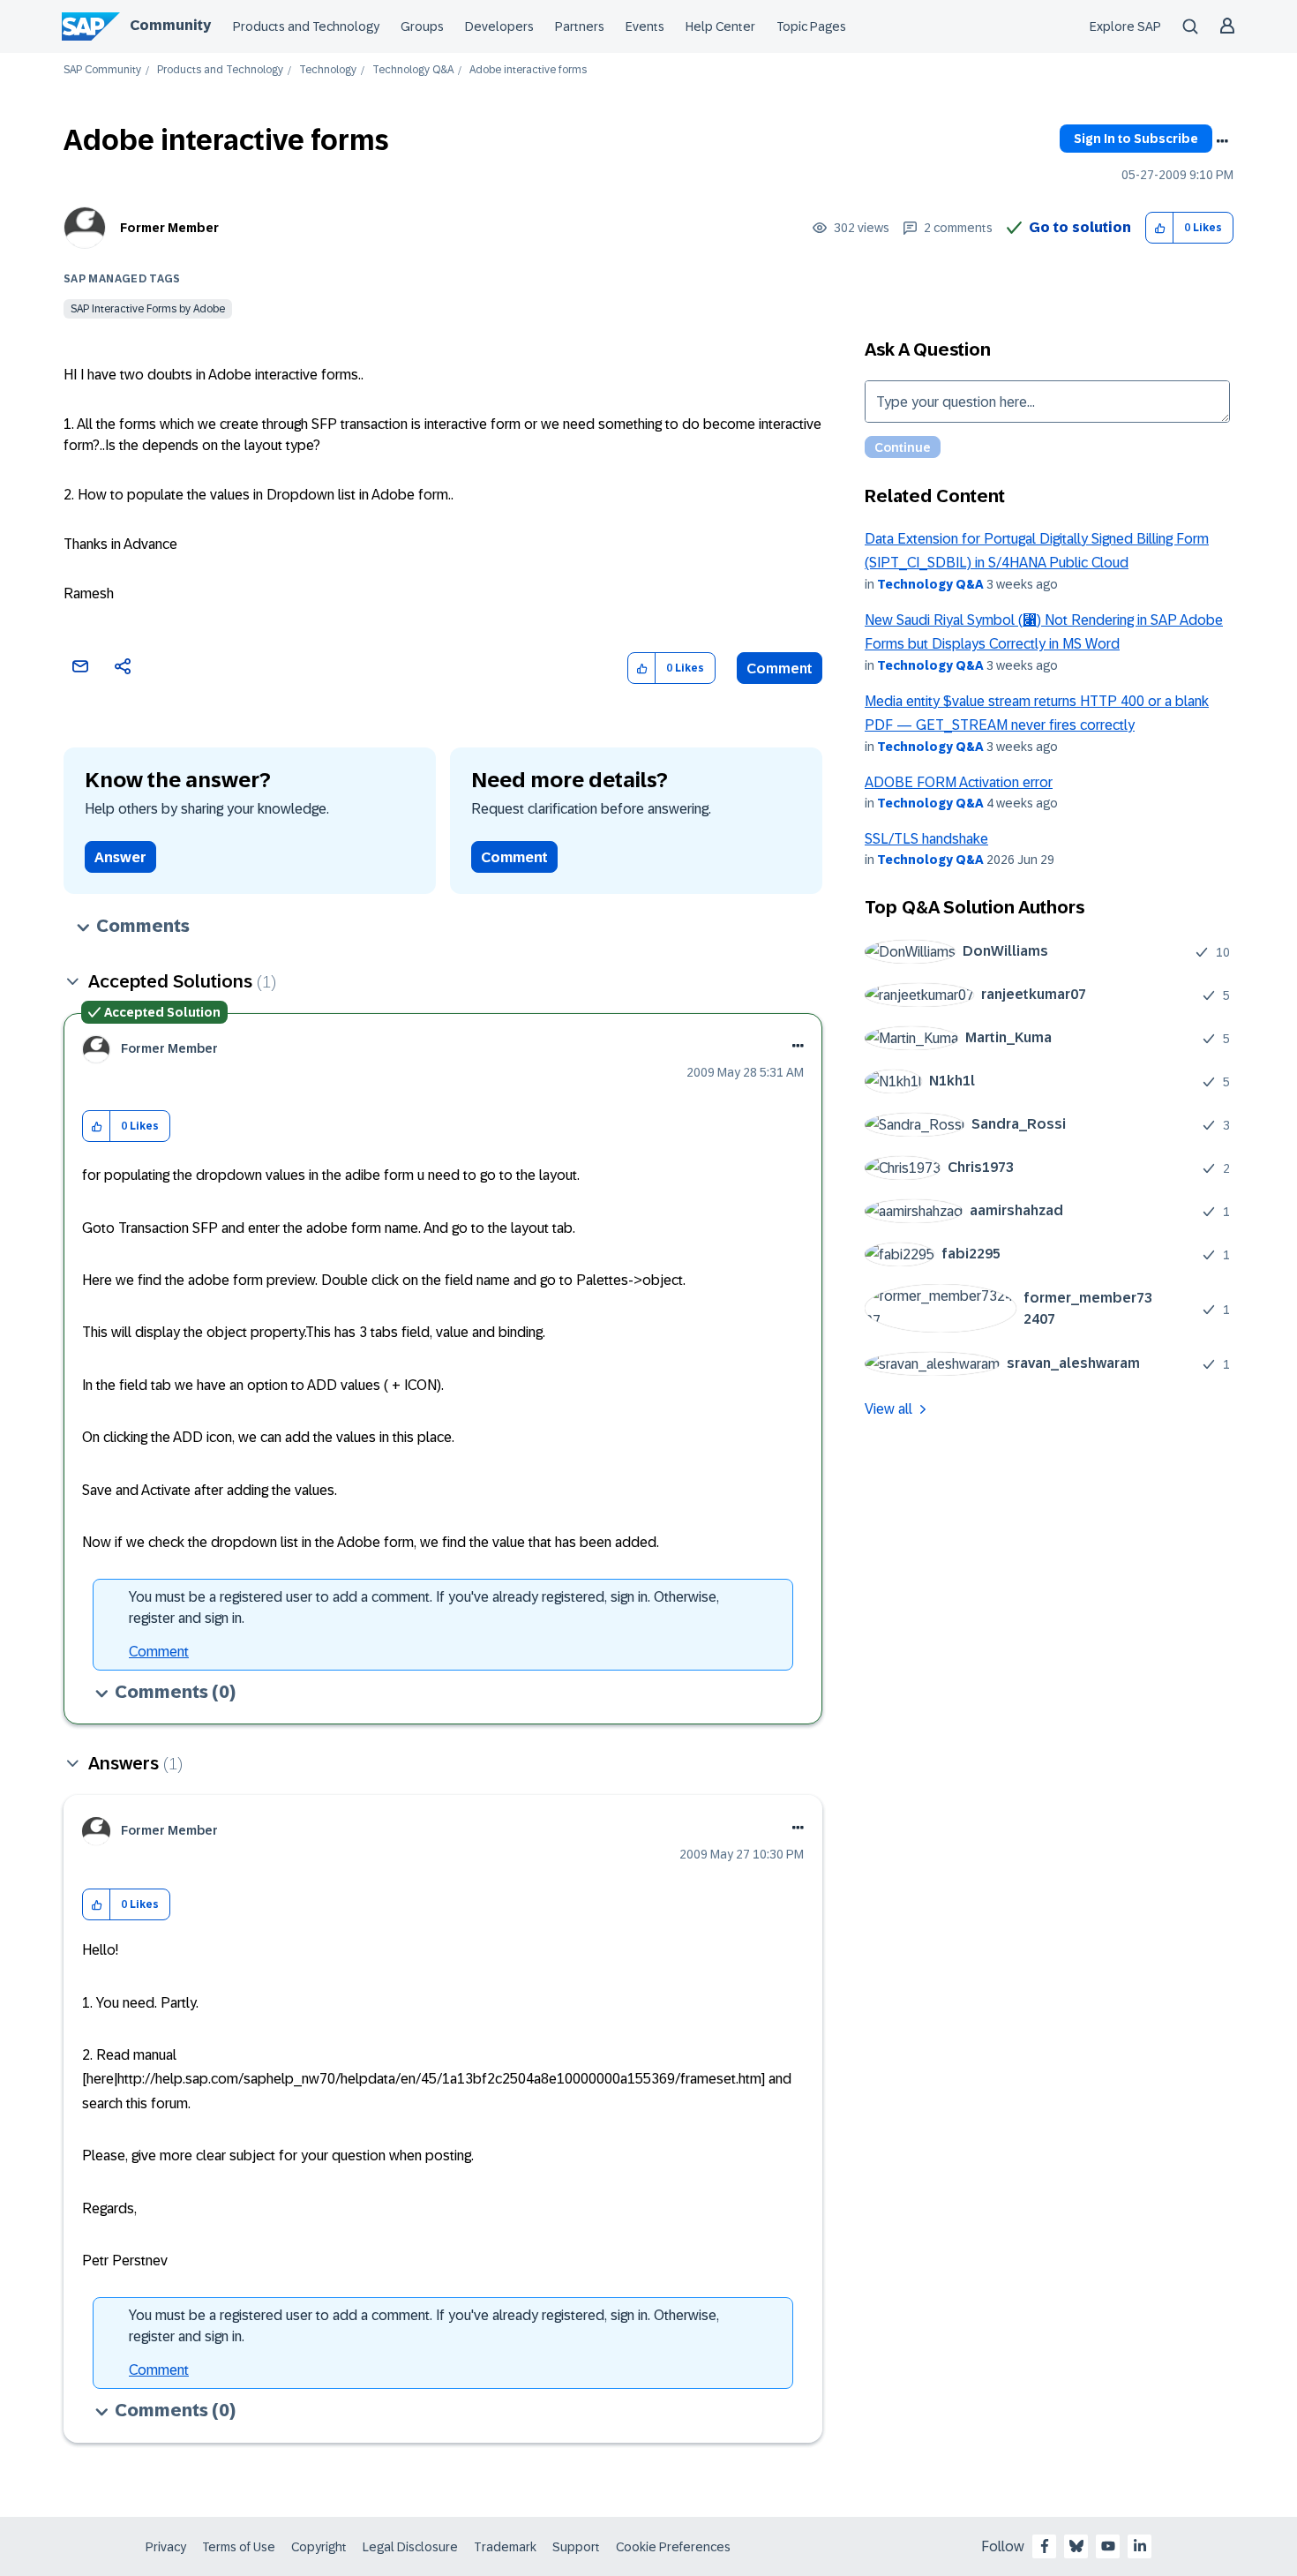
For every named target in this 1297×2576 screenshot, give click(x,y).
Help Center (720, 26)
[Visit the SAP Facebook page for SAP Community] (1045, 2546)
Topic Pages (811, 26)
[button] (1160, 228)
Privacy (166, 2547)
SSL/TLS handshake (926, 839)
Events (645, 26)
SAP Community (102, 70)
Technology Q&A (413, 70)
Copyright (319, 2547)
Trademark (505, 2547)
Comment (780, 668)
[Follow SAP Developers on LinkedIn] (1140, 2546)
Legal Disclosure (410, 2547)
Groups (422, 26)
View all (888, 1409)
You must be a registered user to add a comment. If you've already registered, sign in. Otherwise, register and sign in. (424, 1607)
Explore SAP (1125, 26)
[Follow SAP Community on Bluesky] (1076, 2546)
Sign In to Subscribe (1136, 139)
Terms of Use (239, 2547)
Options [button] (1222, 141)
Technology (328, 70)
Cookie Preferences (673, 2547)
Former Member (169, 228)
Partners (580, 26)
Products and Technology (306, 26)
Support (576, 2547)
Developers (499, 26)
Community (170, 25)
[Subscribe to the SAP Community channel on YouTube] (1108, 2546)
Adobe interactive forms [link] (528, 70)
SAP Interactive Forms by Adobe (148, 309)
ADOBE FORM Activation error (959, 782)
